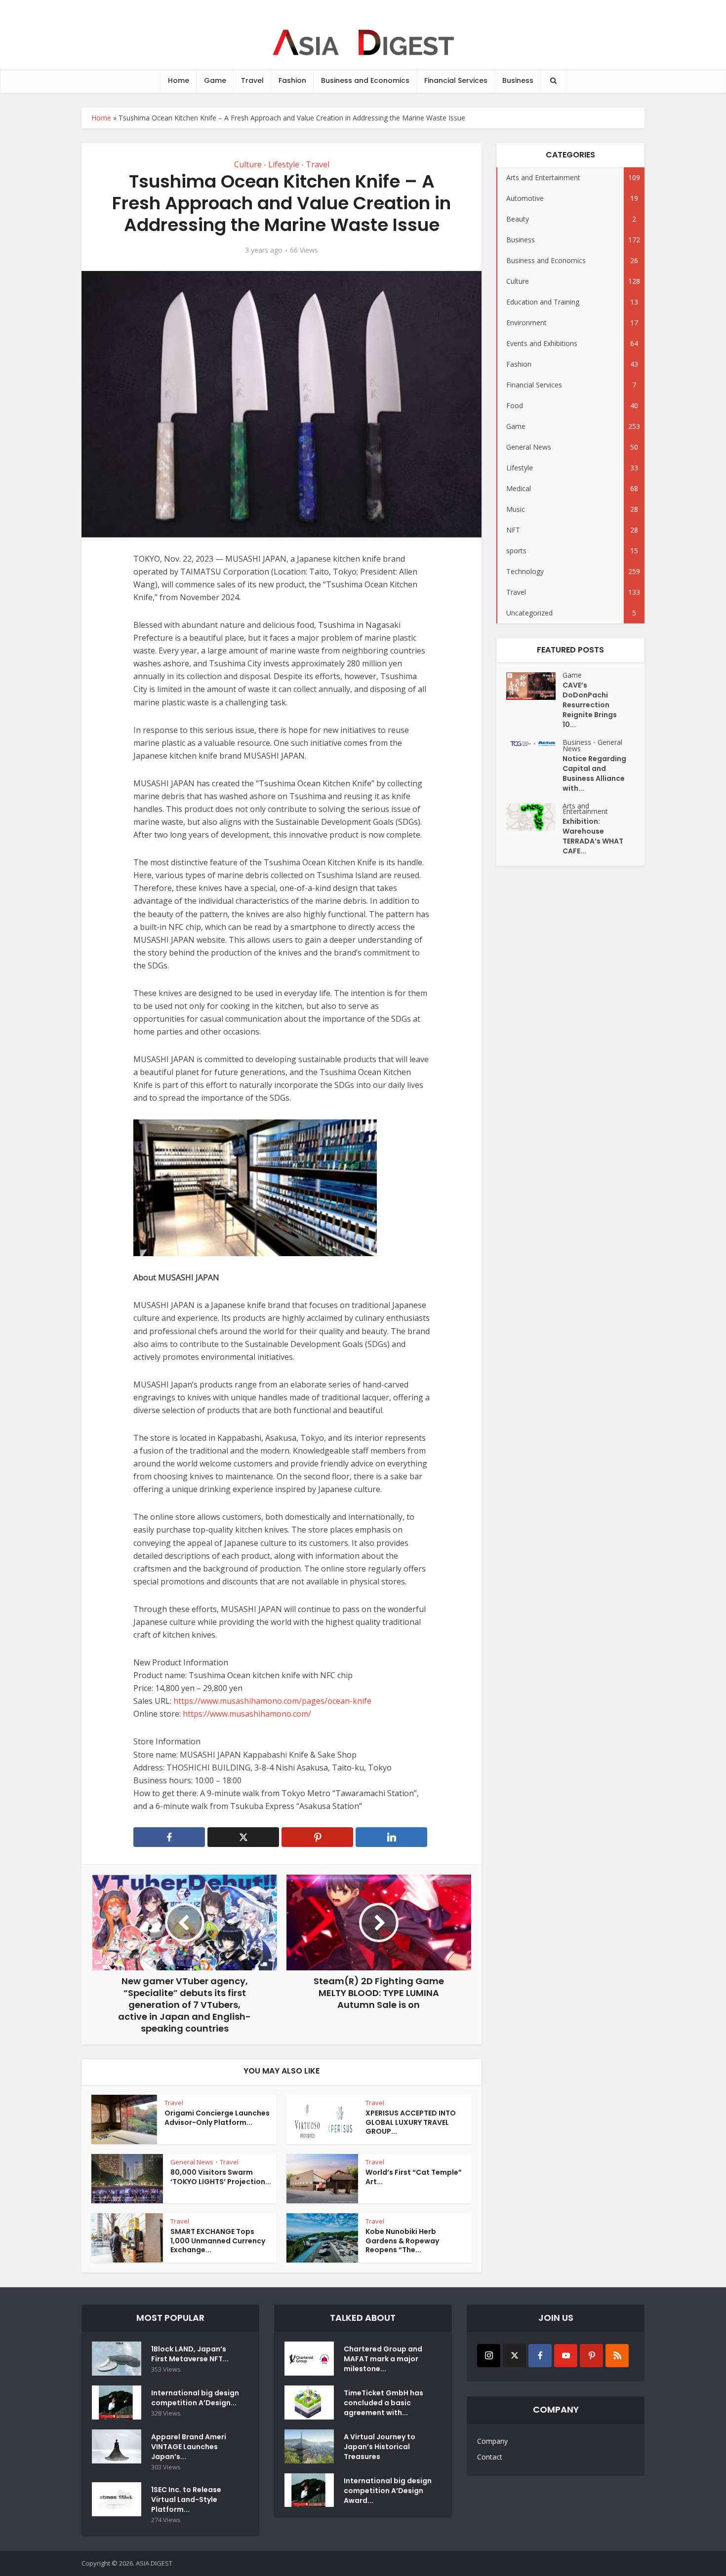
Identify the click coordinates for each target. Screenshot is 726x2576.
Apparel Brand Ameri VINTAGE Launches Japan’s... (189, 2447)
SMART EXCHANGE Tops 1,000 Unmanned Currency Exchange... (218, 2241)
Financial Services (456, 80)
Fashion (292, 80)
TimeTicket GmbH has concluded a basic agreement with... (383, 2403)
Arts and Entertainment (585, 808)
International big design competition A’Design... (195, 2398)
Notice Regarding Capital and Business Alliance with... (594, 773)
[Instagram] (489, 2356)
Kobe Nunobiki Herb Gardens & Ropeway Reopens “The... (402, 2241)
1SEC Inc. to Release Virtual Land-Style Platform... (186, 2499)
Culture (248, 164)
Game (215, 80)
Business (518, 80)
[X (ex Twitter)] (514, 2356)
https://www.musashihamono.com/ (247, 1714)
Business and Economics (365, 80)
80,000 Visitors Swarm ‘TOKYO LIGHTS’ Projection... (221, 2177)
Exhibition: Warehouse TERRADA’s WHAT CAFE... (593, 836)
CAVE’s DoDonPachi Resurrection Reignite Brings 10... (590, 705)
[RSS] (617, 2356)
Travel (252, 80)
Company (492, 2441)
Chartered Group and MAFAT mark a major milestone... (383, 2359)
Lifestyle (284, 164)
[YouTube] (566, 2356)
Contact (490, 2457)
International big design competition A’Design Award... (388, 2491)
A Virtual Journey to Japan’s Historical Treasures (380, 2447)
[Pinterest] (591, 2356)
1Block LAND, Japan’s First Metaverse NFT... (190, 2354)
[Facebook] (540, 2356)
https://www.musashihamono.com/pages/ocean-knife (272, 1701)
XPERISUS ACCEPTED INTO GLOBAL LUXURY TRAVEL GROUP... (411, 2122)
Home (179, 80)
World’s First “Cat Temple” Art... (414, 2177)
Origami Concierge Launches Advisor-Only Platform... (217, 2118)
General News (192, 2162)
